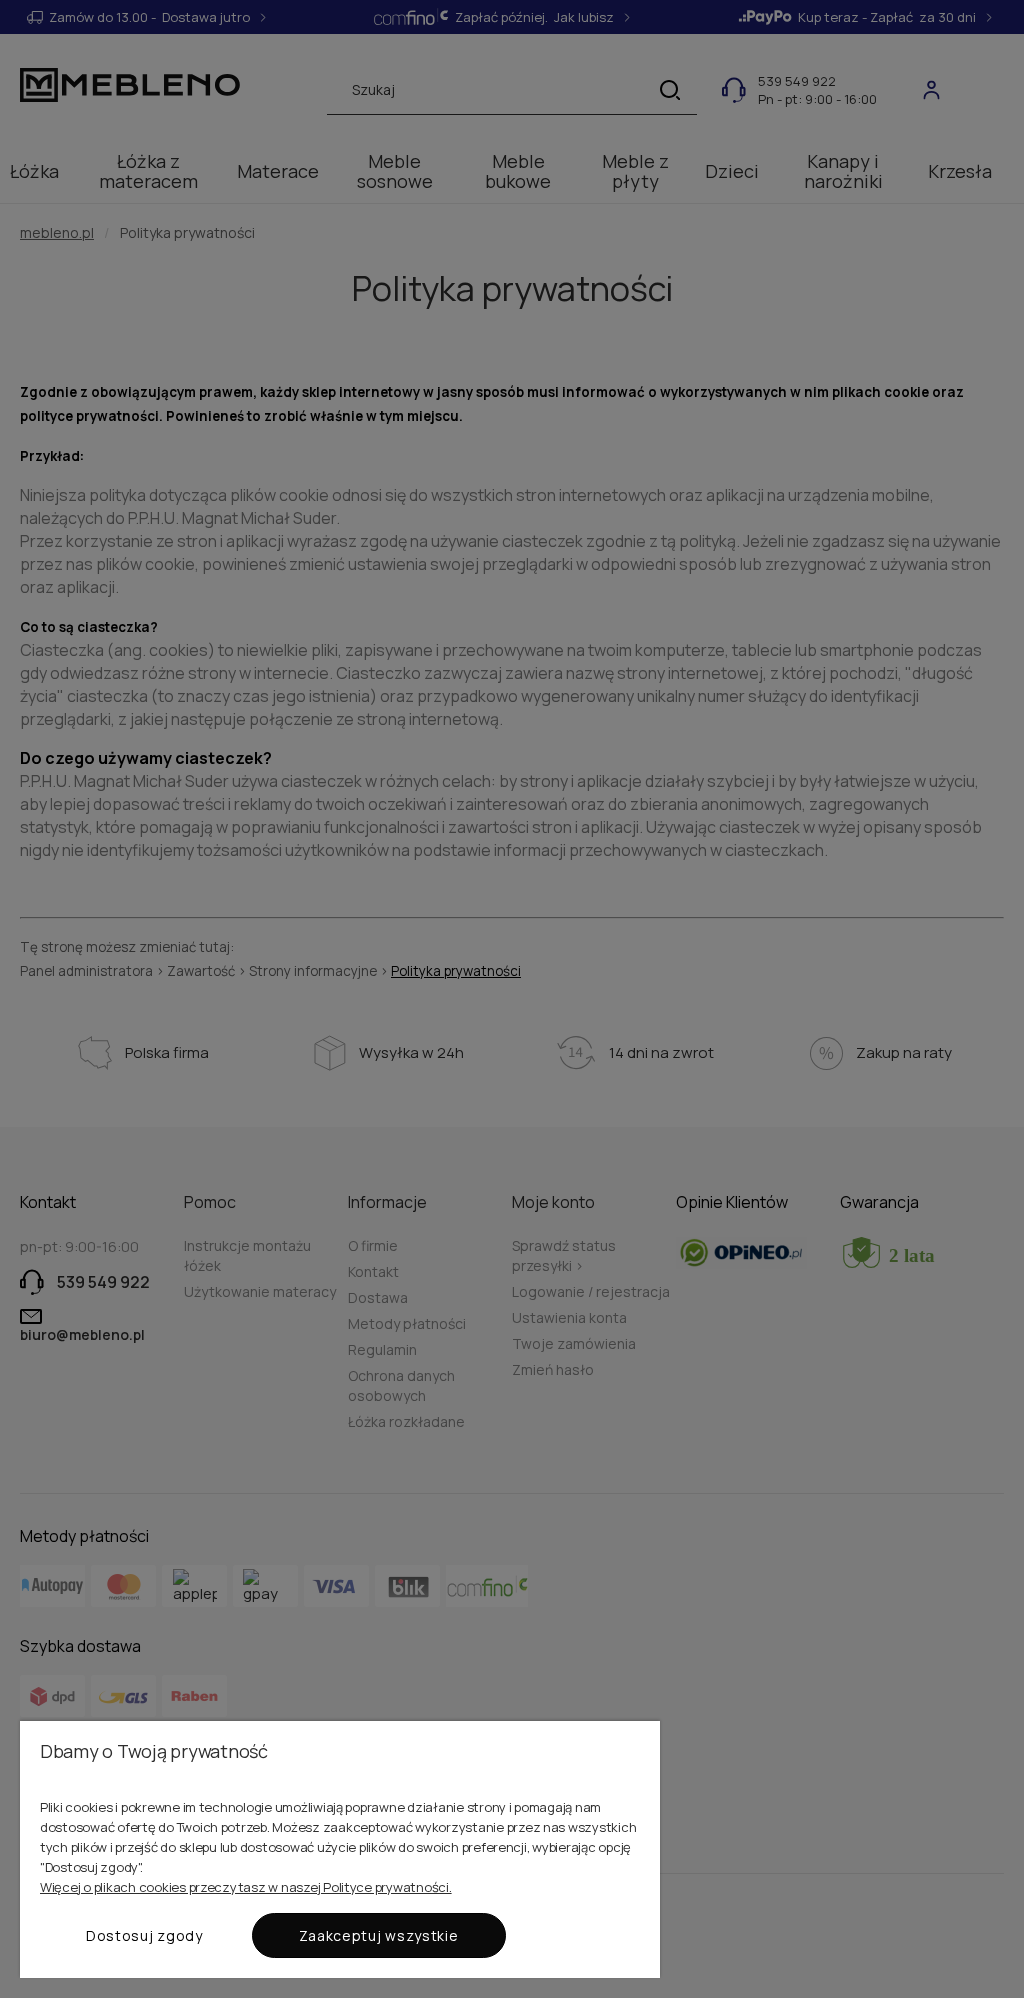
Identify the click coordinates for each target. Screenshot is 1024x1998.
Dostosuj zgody (144, 1935)
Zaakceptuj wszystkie (379, 1935)
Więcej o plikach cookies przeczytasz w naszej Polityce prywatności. (246, 1887)
